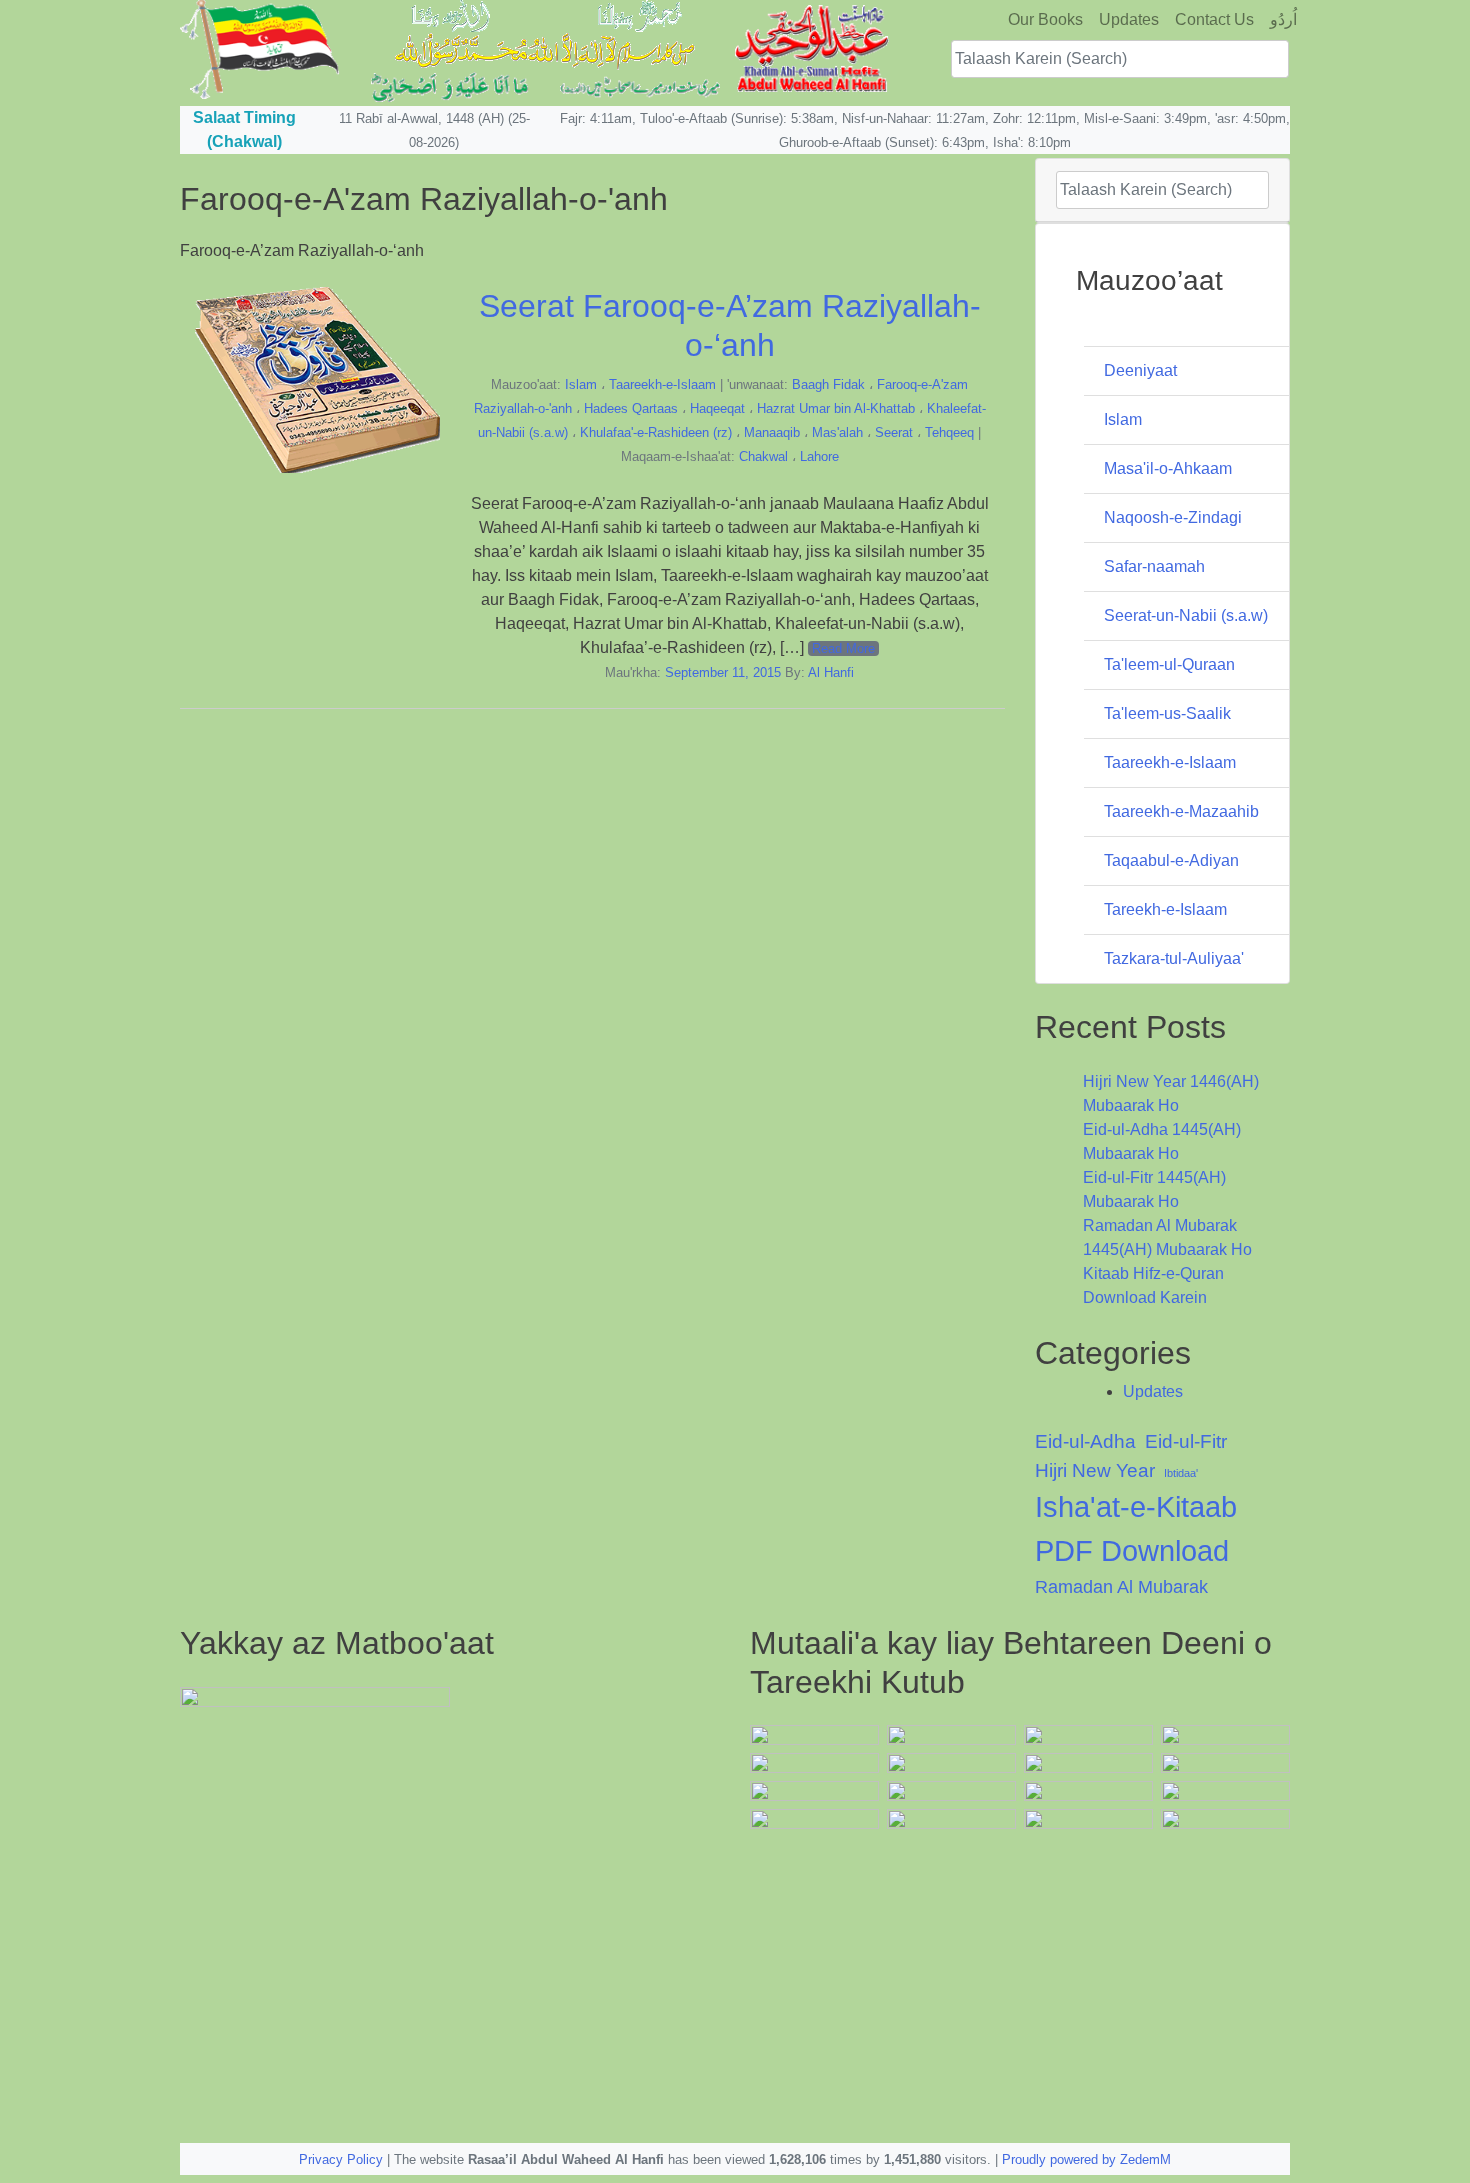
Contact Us (1214, 19)
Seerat (894, 432)
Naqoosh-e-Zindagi (1173, 517)
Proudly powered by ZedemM (1086, 2159)
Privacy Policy (341, 2159)
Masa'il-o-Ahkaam (1168, 468)
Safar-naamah (1154, 566)
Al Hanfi (831, 672)
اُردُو (1283, 19)
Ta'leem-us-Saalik (1167, 713)
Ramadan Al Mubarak (1121, 1586)
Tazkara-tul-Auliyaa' (1174, 958)
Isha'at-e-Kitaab (1136, 1506)
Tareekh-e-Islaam (1165, 909)
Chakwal (763, 456)
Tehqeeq (949, 432)
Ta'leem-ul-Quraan (1169, 664)
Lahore (819, 456)
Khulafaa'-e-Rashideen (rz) (656, 432)
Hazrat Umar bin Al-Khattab (836, 408)
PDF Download (1132, 1550)
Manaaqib (772, 432)
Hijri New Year (1095, 1470)
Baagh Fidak (828, 384)
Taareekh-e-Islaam (662, 384)
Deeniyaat (1140, 370)
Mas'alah (837, 432)
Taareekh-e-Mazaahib (1181, 811)
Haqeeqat (717, 408)
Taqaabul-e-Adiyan (1171, 860)
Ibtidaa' (1181, 1473)
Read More (843, 648)
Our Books (1045, 19)
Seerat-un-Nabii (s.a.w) (1186, 615)
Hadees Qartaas (631, 408)
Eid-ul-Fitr (1186, 1441)
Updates (1129, 19)
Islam (581, 384)
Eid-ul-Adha (1085, 1441)
